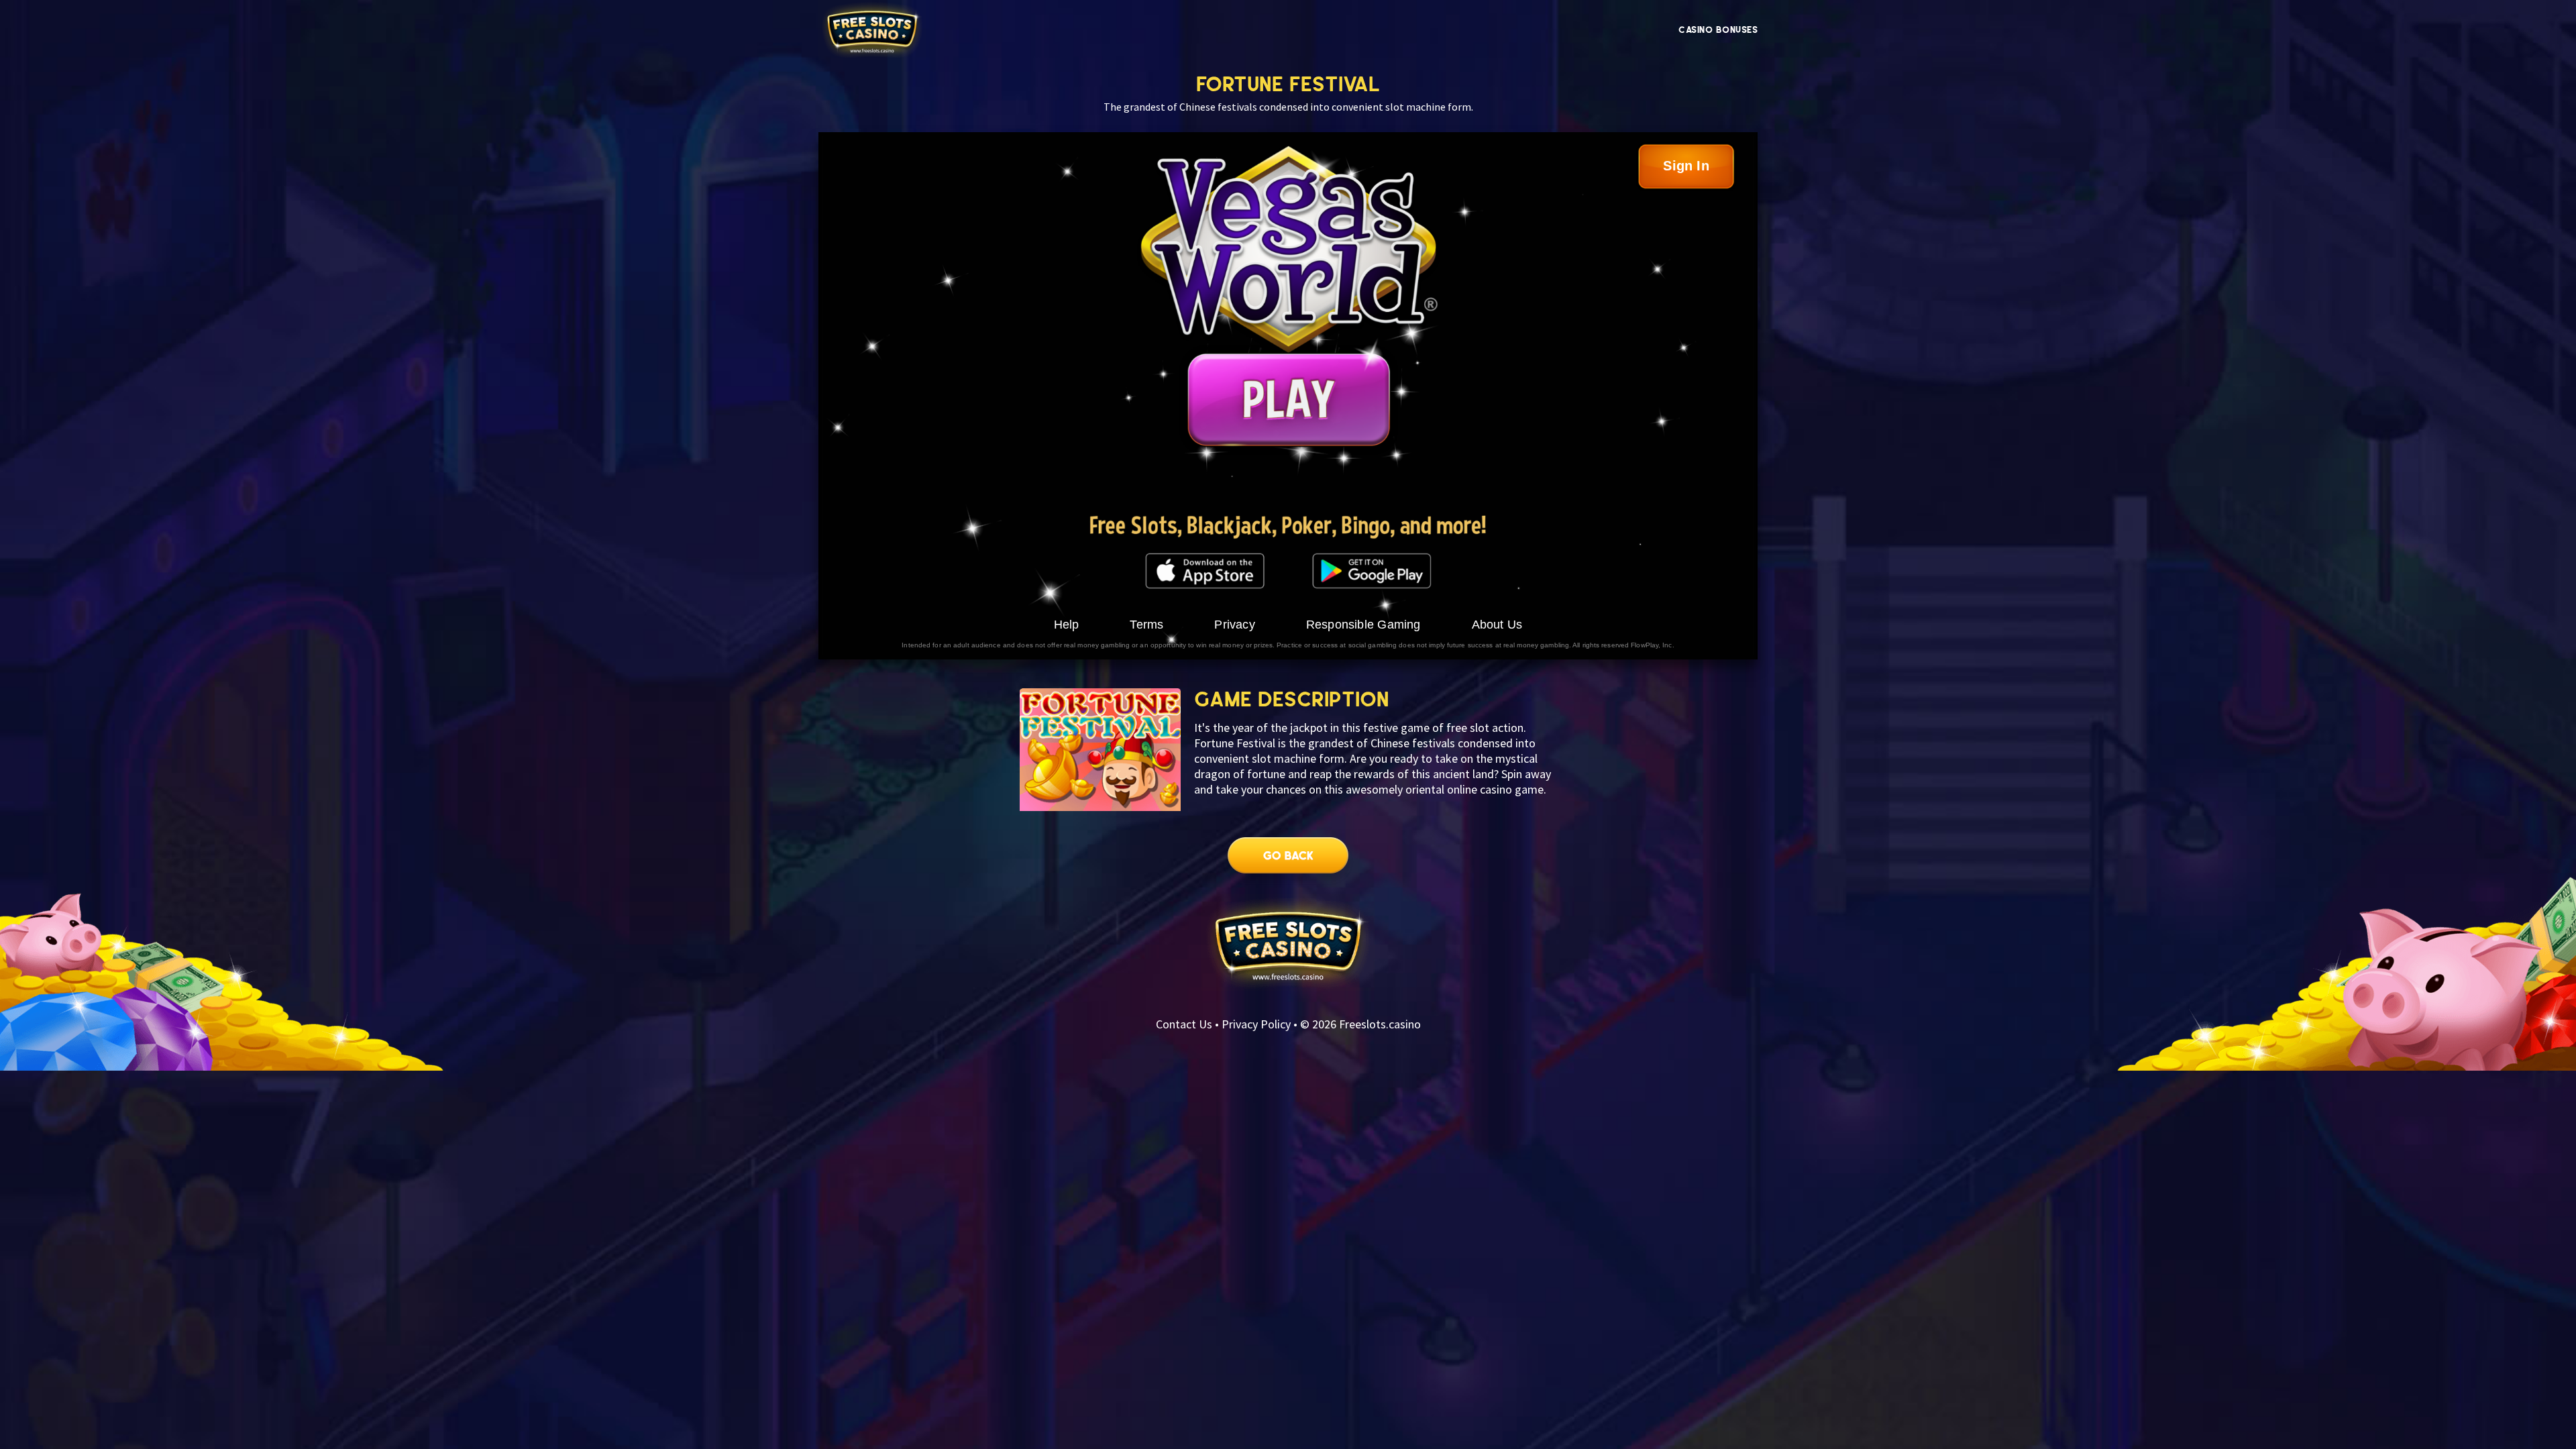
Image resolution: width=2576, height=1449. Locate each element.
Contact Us (1184, 1024)
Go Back (1288, 862)
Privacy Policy (1256, 1024)
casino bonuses (1718, 30)
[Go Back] (1288, 862)
